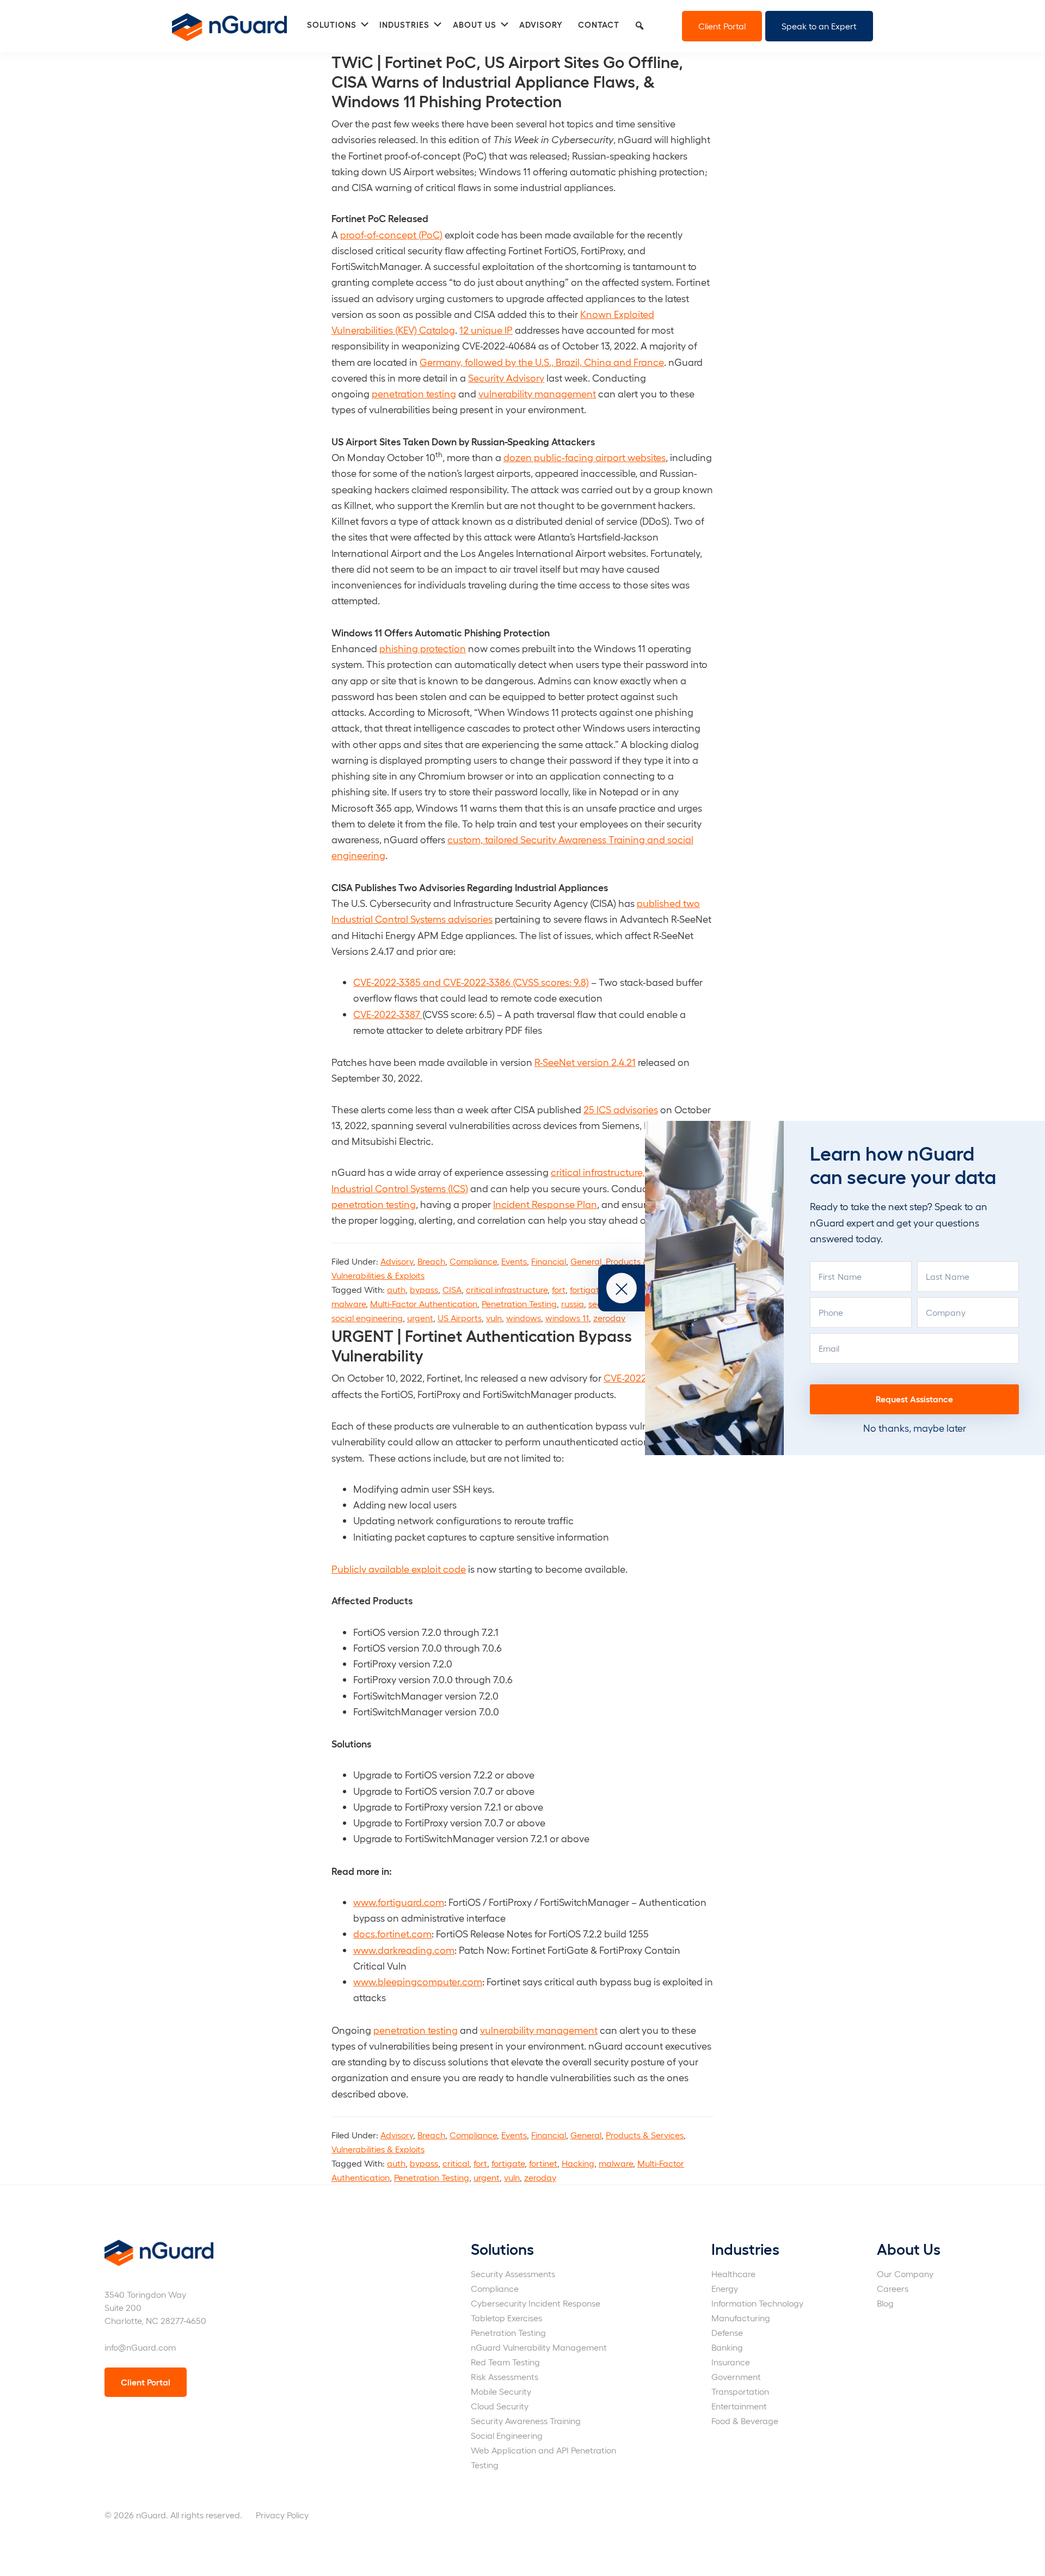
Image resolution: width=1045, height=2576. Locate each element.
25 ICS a (601, 1109)
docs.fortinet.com (392, 1933)
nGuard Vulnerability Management (539, 2347)
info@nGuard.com (140, 2347)
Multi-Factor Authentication (424, 1304)
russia (573, 1304)
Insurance (731, 2362)
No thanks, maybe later (915, 1428)
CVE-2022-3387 (388, 1014)
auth (396, 1289)
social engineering (367, 1318)
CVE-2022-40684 (641, 1378)
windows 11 (567, 1318)
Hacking (578, 2163)
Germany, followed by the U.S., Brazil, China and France (542, 362)
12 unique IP (486, 330)
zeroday (609, 1318)
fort (559, 1289)
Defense (727, 2332)
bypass (424, 1289)
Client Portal (722, 26)
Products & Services (645, 2135)
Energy (725, 2288)
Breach (431, 1261)
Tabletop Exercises (506, 2318)
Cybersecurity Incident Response (536, 2303)
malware (349, 1304)
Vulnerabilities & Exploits (378, 1275)
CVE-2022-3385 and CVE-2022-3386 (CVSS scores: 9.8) (471, 982)
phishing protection (423, 648)
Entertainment (739, 2406)
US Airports (460, 1318)
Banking (727, 2347)
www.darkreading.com (404, 1950)
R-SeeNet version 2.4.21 (585, 1062)
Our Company (905, 2274)
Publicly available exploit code (399, 1569)
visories (642, 1109)
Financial (549, 1261)
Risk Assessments (505, 2376)
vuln (494, 1318)
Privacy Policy (282, 2515)
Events (514, 1261)
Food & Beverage (745, 2421)
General (586, 1261)
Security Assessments (513, 2274)
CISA (452, 1289)
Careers (893, 2288)
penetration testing (414, 393)
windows (524, 1318)
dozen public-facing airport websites (585, 457)
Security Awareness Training (526, 2421)
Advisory (397, 1261)
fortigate (586, 1289)
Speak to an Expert (819, 26)
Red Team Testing (505, 2362)
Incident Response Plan (545, 1204)
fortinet (543, 2163)
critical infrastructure (507, 1289)
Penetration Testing (519, 1304)
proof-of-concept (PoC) (391, 234)
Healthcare (733, 2274)
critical (456, 2163)
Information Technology (757, 2303)
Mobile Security (501, 2391)
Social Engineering (507, 2435)
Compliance (473, 1261)
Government (736, 2376)
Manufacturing (741, 2318)
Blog (885, 2303)
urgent (420, 1318)
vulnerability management (537, 393)
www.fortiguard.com (399, 1902)
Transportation (740, 2391)
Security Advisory (506, 378)
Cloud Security (500, 2406)
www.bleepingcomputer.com (418, 1981)
